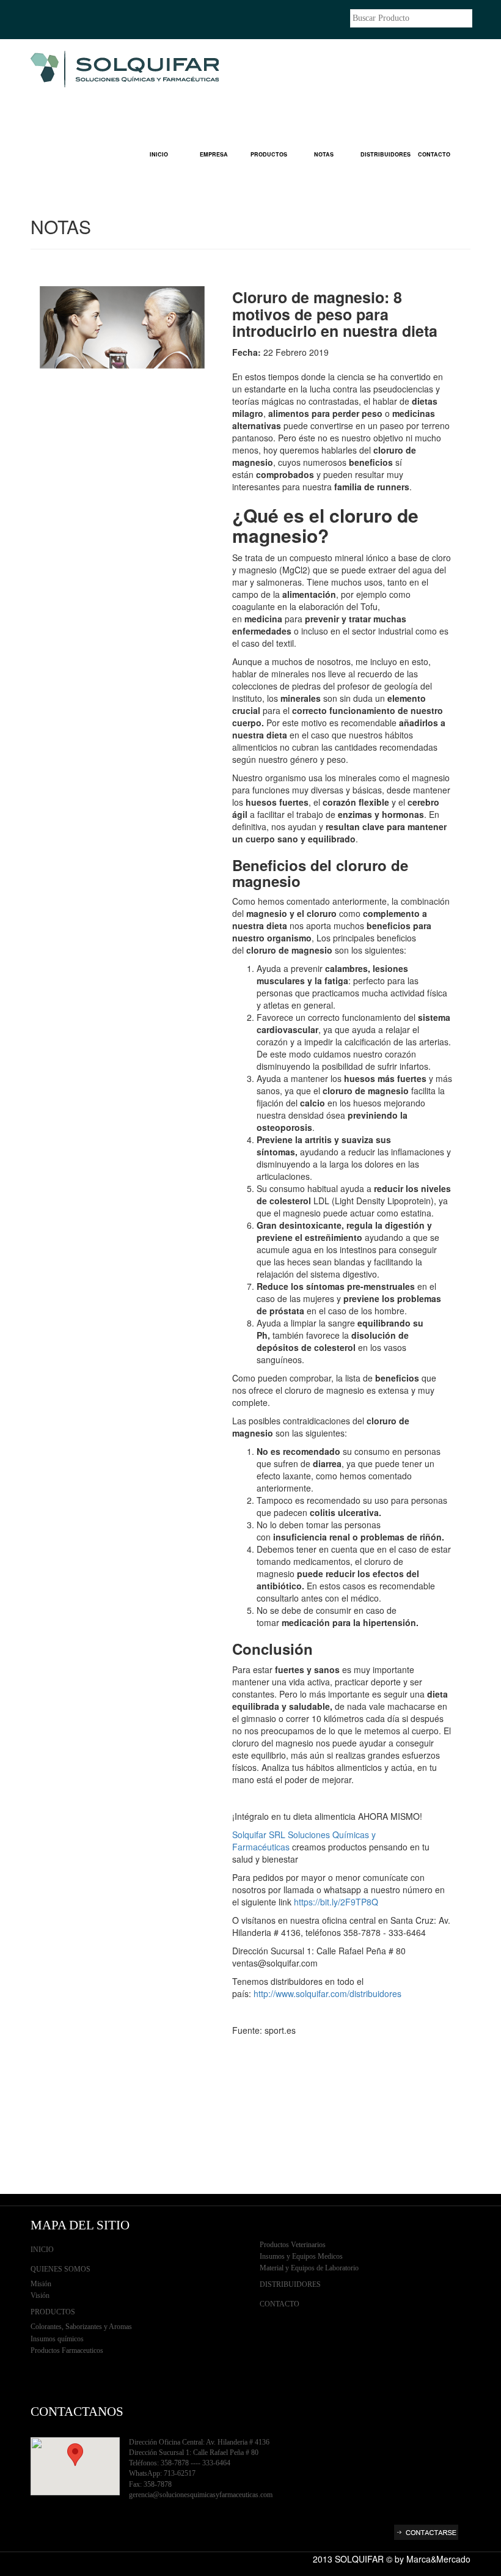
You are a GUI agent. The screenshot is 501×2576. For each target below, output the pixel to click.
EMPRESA (214, 154)
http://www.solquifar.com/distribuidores (327, 1993)
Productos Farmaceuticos (67, 2350)
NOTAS (324, 154)
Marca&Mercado (438, 2559)
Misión (41, 2284)
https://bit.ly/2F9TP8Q (336, 1902)
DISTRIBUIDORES (383, 154)
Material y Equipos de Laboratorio (309, 2268)
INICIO (159, 154)
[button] (75, 2455)
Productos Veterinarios (293, 2245)
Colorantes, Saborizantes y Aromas (81, 2327)
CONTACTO (434, 154)
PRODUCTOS (269, 154)
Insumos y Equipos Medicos (301, 2256)
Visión (40, 2295)
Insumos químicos (57, 2339)
